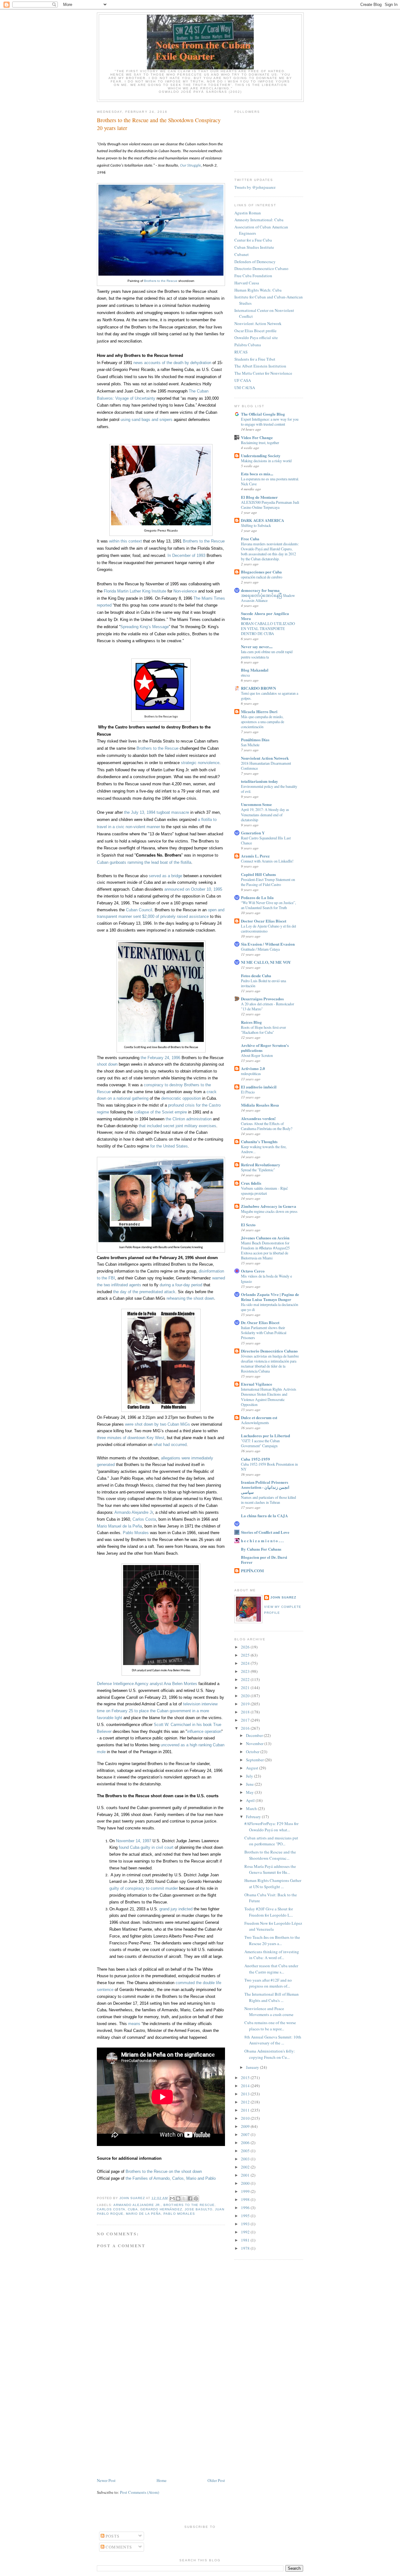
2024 (246, 1663)
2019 (246, 1704)
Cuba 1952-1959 (255, 1459)
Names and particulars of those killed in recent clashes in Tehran (268, 1500)
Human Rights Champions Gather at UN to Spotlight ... (273, 1883)
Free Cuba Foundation (253, 276)
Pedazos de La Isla (257, 897)
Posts (112, 2536)
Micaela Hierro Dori (259, 711)
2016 (246, 1728)
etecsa (245, 675)
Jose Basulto (199, 2209)
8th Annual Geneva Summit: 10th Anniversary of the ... (273, 2040)
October (253, 1752)
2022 (246, 1679)
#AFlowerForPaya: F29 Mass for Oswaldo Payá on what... (271, 1827)
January (253, 2067)
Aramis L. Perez (255, 856)
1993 (246, 2224)
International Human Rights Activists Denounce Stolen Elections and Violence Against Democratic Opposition (269, 1397)
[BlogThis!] (178, 2198)
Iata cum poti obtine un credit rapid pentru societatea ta (267, 654)
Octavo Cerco (253, 1271)
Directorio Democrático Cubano (269, 1351)
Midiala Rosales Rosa (260, 1105)
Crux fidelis (251, 1183)
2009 (246, 2126)
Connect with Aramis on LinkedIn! (267, 861)
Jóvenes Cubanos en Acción (265, 1238)
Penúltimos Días (255, 740)
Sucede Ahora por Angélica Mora (265, 616)
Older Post (216, 2480)
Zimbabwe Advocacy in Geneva (269, 1206)
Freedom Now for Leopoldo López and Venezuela (273, 1926)
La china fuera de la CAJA (264, 1516)
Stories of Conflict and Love (265, 1532)
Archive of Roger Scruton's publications (265, 1048)
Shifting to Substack (256, 525)
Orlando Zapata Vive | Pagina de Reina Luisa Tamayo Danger (270, 1297)
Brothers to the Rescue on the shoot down (164, 2171)
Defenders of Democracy (255, 262)
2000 (246, 2183)
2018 (246, 1712)
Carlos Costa (111, 2209)
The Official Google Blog (263, 414)
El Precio (248, 1092)
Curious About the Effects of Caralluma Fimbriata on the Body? (267, 1126)
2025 (246, 1655)
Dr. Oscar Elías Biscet (260, 1322)
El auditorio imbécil (259, 1087)
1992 (246, 2232)
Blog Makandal (255, 670)
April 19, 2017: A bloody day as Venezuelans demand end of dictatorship (265, 814)
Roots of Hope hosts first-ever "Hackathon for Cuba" (263, 1030)
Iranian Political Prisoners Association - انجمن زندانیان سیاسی (265, 1487)
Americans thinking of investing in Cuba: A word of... (272, 1955)
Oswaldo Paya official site (256, 338)
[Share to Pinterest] (196, 2198)
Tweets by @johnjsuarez (255, 187)
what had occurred (170, 1445)
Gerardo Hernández (161, 2209)
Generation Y (253, 833)
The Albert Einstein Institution (260, 366)
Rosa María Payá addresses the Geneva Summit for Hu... (270, 1869)
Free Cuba (250, 539)
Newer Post (106, 2480)
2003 (246, 2159)
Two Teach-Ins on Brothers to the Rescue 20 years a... (272, 1940)
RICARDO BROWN (258, 688)
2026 (246, 1647)
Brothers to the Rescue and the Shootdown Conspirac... (270, 1855)
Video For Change (257, 437)
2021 (246, 1688)
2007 (246, 2134)
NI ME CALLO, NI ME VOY (266, 962)
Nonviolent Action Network (258, 323)
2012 (246, 2102)
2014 (246, 2086)
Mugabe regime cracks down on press (269, 1211)
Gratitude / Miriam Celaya (260, 949)
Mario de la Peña (143, 2214)
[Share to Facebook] (190, 2198)
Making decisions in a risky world (266, 461)
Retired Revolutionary (261, 1165)
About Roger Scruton (257, 1055)
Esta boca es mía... (257, 474)
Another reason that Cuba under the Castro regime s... (271, 1969)
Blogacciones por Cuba (261, 572)
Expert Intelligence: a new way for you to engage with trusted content (270, 422)
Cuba (133, 2209)
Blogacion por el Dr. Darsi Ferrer (264, 1560)
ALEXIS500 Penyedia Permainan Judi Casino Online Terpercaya (270, 505)
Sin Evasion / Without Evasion (268, 944)
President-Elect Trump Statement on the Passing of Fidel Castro (268, 882)
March (252, 1808)
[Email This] (172, 2198)
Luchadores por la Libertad (265, 1436)
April (251, 1800)
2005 (246, 2151)
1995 (246, 2216)
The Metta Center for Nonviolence (263, 373)
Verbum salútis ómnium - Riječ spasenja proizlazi (264, 1191)
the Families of (171, 2178)
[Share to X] (184, 2198)
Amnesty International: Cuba (259, 220)
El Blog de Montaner (259, 497)
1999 (246, 2191)
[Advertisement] (161, 2430)
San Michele (250, 745)
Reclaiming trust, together (260, 443)
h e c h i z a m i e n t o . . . (262, 1541)
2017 (246, 1720)
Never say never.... (257, 646)
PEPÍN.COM (252, 1571)
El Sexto (248, 1225)
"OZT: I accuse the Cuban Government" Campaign (260, 1443)
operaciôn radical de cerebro (262, 577)
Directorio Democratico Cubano (261, 268)
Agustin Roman (248, 213)
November (255, 1743)
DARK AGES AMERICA (262, 520)
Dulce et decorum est (259, 1417)
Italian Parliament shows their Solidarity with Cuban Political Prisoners (264, 1333)
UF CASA (243, 380)
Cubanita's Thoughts (259, 1141)
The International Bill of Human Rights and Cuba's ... (272, 1997)
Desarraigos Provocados (262, 999)
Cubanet (242, 254)
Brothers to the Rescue (161, 281)
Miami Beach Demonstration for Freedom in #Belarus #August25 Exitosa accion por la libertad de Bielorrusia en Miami (265, 1250)
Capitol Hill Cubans (258, 874)
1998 (246, 2199)
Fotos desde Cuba (256, 975)
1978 (246, 2248)
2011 (246, 2110)
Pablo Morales (179, 2214)
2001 (246, 2175)
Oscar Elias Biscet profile (255, 331)
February (254, 1817)
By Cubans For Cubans (261, 1549)
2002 (246, 2167)
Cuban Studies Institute (254, 247)
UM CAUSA (245, 388)
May (250, 1792)
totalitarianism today (260, 781)
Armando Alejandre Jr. (137, 2205)
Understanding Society (261, 455)
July (250, 1776)
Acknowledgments (255, 1423)
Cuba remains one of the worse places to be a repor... (270, 2026)
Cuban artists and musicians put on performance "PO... (271, 1841)
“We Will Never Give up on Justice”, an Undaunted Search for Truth (268, 905)
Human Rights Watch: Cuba (258, 290)
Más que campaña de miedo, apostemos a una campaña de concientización (262, 722)
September (255, 1760)
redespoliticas (251, 1073)
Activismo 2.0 (253, 1068)
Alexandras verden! (258, 1118)
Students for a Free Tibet (255, 359)
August (252, 1768)
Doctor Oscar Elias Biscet (264, 921)
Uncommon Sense (256, 804)
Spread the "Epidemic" (258, 1170)
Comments (118, 2547)
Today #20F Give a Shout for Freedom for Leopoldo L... (269, 1912)
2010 (246, 2118)
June (250, 1784)
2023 (246, 1671)
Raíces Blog (251, 1022)
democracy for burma (260, 590)
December (255, 1735)
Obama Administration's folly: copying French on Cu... (270, 2054)
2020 (246, 1696)
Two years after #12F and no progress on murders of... (268, 1983)
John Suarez (283, 1597)
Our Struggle (190, 165)
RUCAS (241, 352)
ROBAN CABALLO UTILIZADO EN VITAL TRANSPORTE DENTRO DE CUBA (268, 628)
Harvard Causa (247, 283)
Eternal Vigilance (257, 1384)
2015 (246, 2078)
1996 (246, 2208)
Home (162, 2480)
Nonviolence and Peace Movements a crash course (269, 2012)
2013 (246, 2094)
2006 (246, 2143)
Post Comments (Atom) (140, 2492)
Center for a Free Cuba (253, 240)
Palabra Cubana (248, 345)
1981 (246, 2240)
